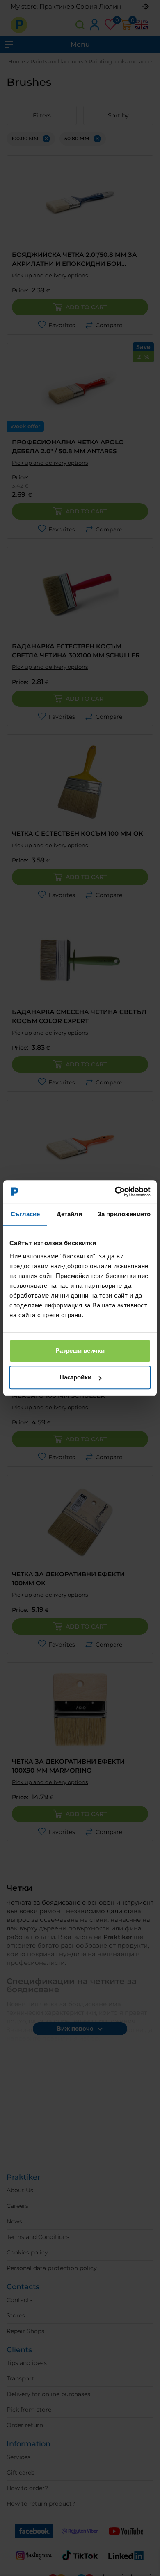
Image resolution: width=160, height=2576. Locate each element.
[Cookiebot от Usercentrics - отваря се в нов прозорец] (115, 1192)
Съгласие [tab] (25, 1214)
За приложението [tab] (124, 1214)
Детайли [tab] (70, 1214)
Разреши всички (80, 1351)
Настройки (75, 1377)
